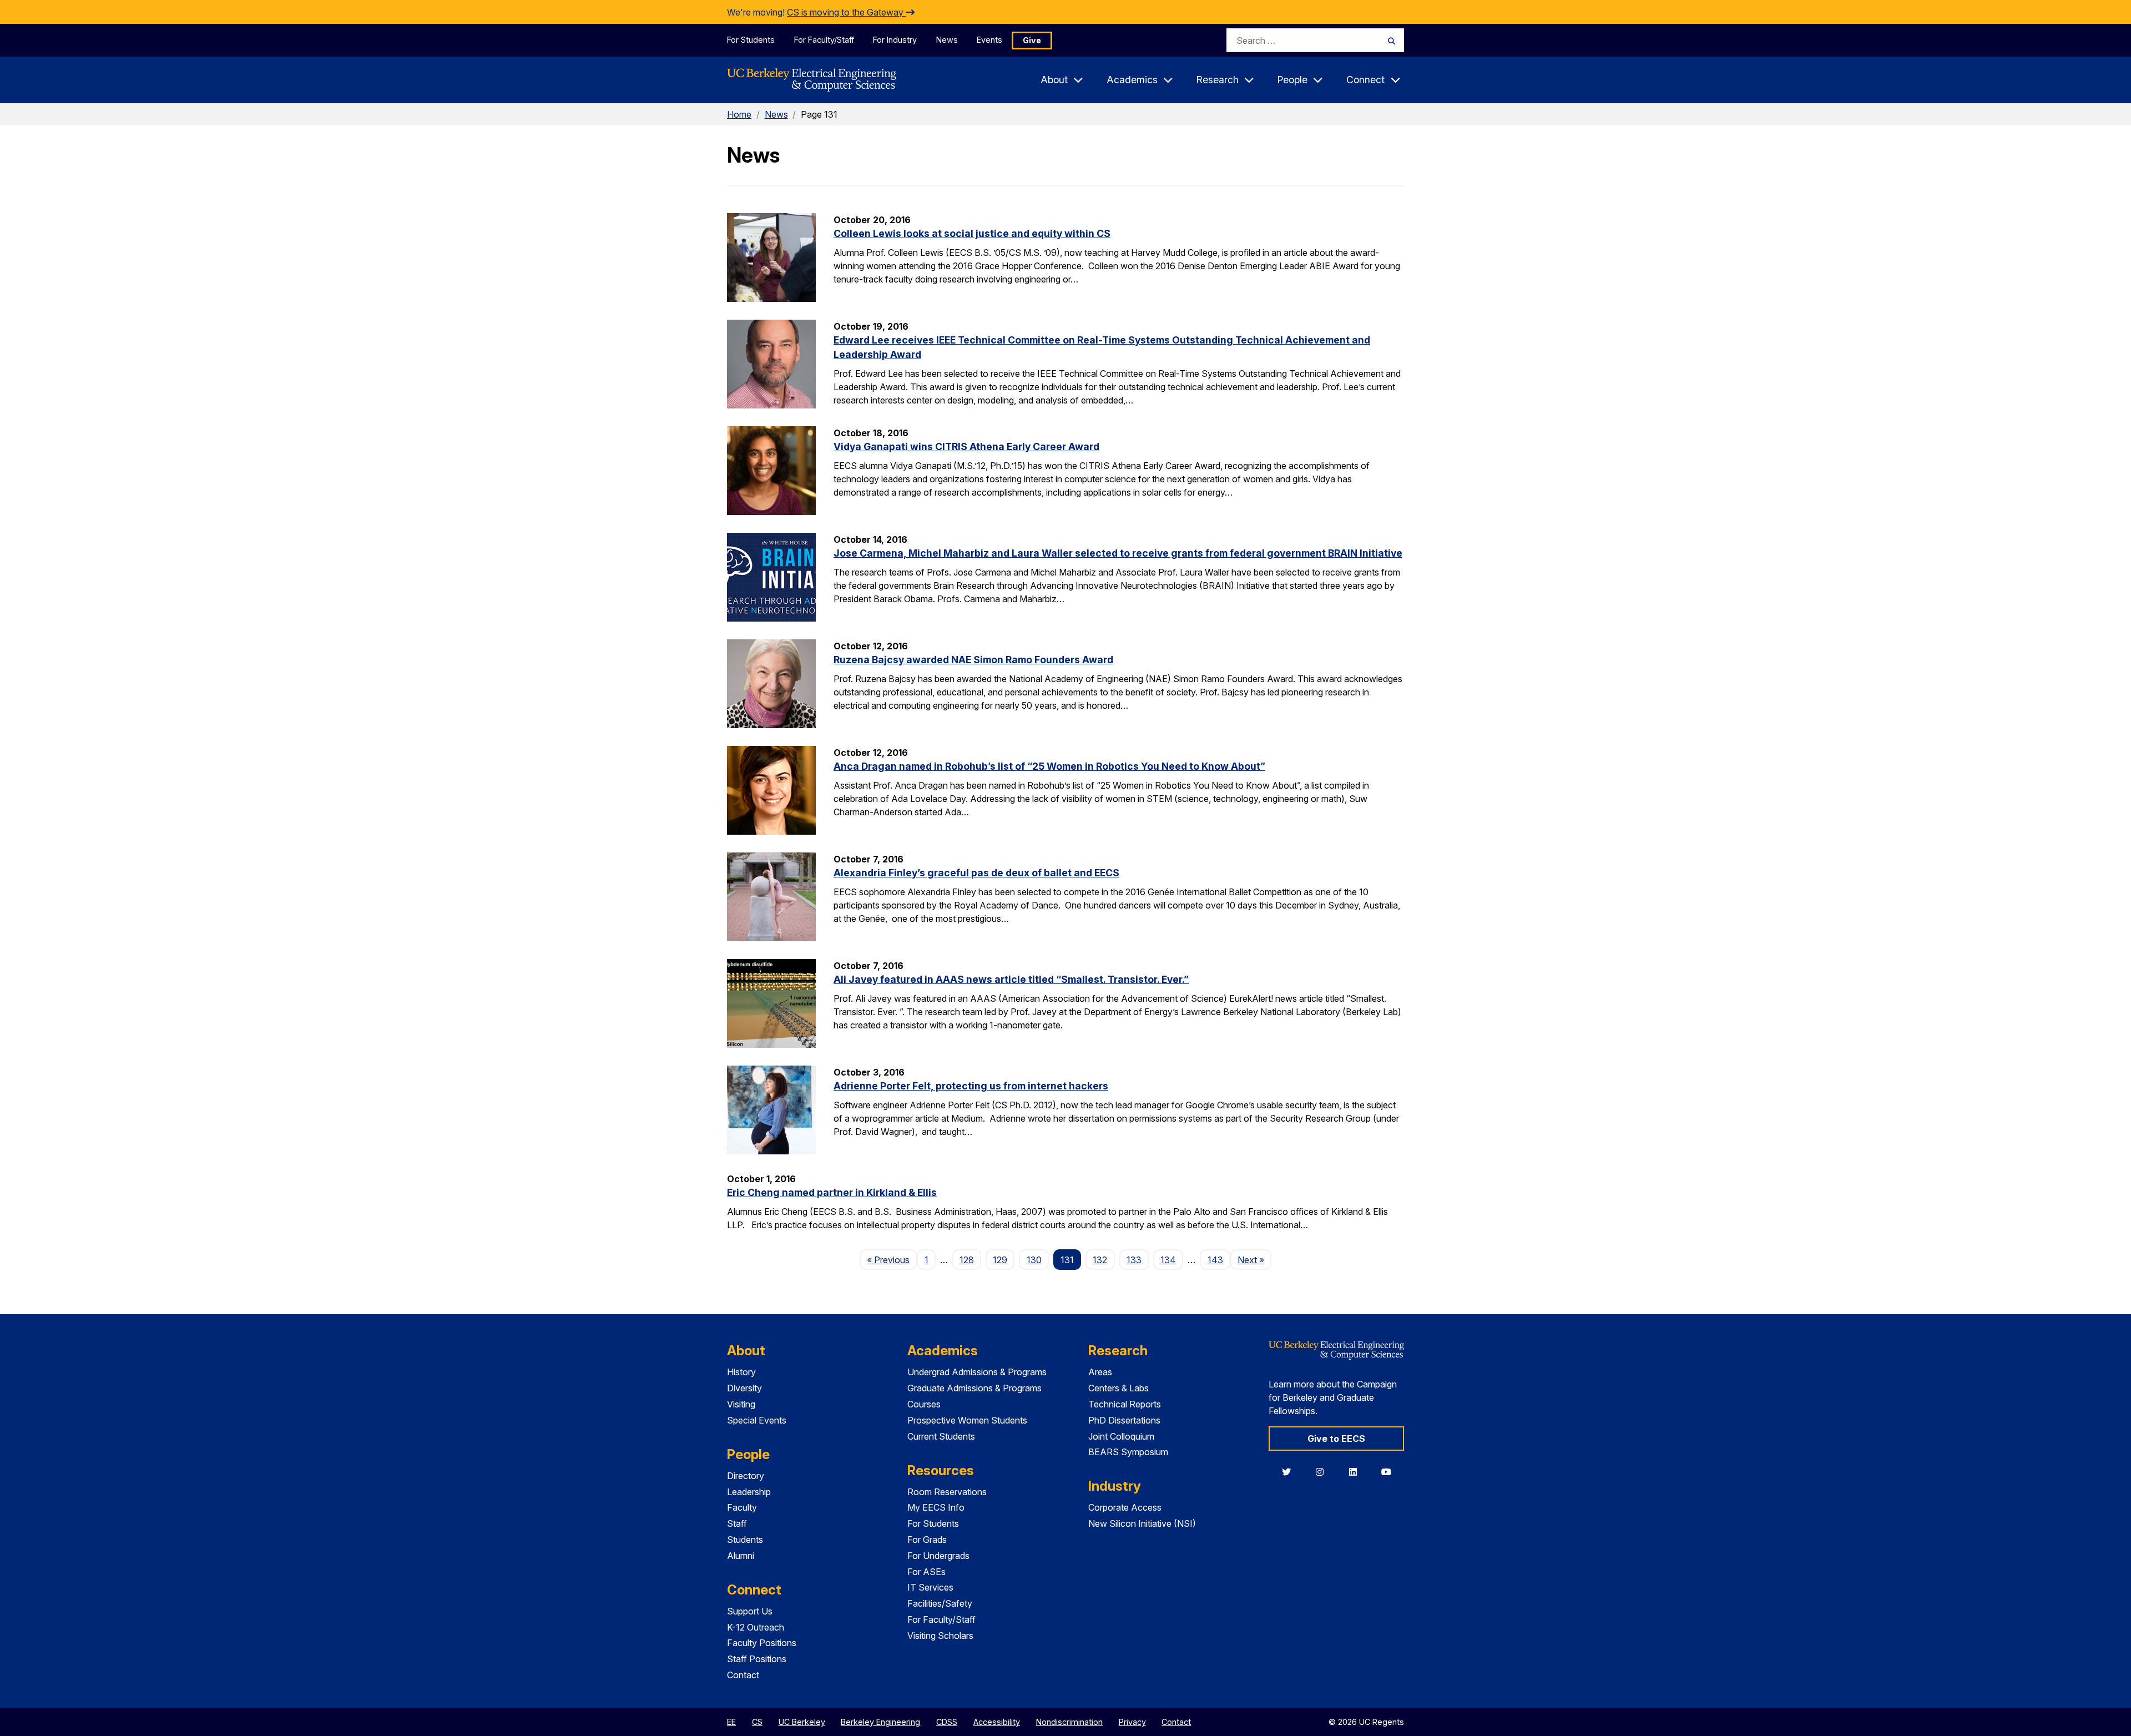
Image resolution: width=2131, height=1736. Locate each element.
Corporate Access (1125, 1507)
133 (1134, 1260)
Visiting (741, 1404)
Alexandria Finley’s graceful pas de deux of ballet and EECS (976, 873)
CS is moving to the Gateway (846, 12)
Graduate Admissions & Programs (974, 1388)
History (741, 1372)
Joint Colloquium (1121, 1436)
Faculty (742, 1507)
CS (757, 1722)
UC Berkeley (802, 1722)
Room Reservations (947, 1492)
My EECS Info (936, 1507)
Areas (1100, 1372)
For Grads (927, 1540)
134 (1168, 1260)
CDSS (947, 1722)
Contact (743, 1675)
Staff (737, 1523)
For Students (751, 40)
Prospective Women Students (967, 1420)
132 (1100, 1260)
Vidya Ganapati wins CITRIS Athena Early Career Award (966, 446)
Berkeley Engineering (880, 1722)
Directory (746, 1476)
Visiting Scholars (940, 1636)
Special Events (757, 1420)
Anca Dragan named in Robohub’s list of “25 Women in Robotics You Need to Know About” (1049, 766)
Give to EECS (1336, 1439)
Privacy (1132, 1722)
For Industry (895, 40)
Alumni (741, 1556)
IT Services (930, 1587)
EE (731, 1722)
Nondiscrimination (1069, 1722)
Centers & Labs (1118, 1388)
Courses (924, 1404)
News (947, 40)
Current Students (941, 1436)
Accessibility (997, 1722)
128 (967, 1260)
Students (745, 1540)
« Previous (892, 1260)
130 (1034, 1260)
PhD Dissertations (1124, 1420)
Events (989, 40)
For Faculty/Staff (824, 40)
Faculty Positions (762, 1643)
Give (1032, 40)
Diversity (744, 1388)
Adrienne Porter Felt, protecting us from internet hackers (971, 1086)
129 (1000, 1260)
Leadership (749, 1492)
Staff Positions (757, 1659)
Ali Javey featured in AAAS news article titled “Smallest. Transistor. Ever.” (1011, 979)
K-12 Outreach (756, 1627)
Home (739, 114)
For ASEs (926, 1572)
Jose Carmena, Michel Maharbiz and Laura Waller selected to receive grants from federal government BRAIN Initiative (1118, 553)
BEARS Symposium (1128, 1452)
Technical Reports (1125, 1404)
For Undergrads (938, 1556)
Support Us (750, 1611)
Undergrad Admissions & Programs (977, 1372)
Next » (1254, 1260)
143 (1215, 1260)
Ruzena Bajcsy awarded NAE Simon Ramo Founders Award (973, 660)
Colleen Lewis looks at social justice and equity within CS (972, 233)
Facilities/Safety (940, 1603)
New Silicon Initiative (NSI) (1142, 1523)
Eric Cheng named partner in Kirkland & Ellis (832, 1192)
